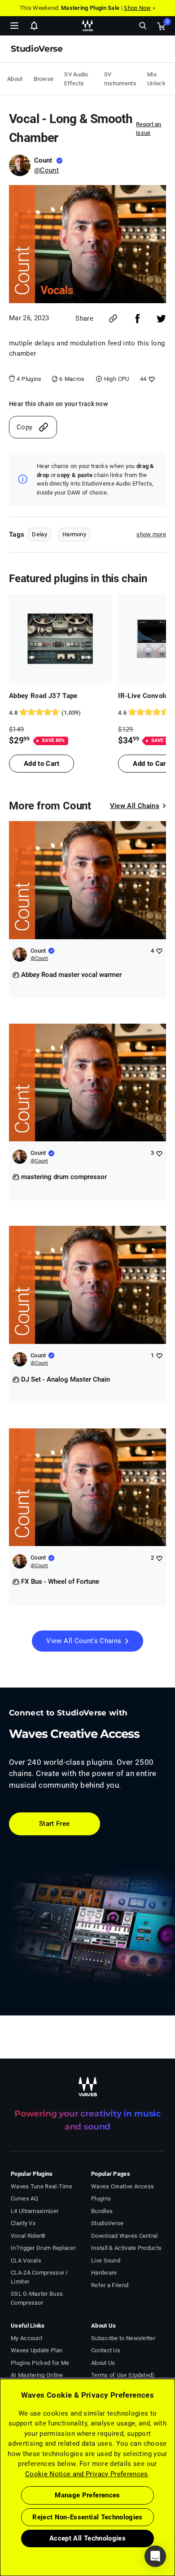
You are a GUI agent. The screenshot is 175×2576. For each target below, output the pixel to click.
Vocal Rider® (28, 2236)
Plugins (101, 2198)
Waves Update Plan (37, 2350)
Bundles (102, 2211)
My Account (26, 2338)
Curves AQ (25, 2198)
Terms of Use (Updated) (123, 2375)
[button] (0, 2531)
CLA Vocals (26, 2260)
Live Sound (106, 2260)
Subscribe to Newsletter (123, 2338)
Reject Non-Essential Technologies (87, 2517)
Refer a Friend (110, 2285)
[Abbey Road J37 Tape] (60, 639)
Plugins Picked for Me (40, 2363)
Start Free (55, 1824)
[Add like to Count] (159, 951)
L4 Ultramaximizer (35, 2211)
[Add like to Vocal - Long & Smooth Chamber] (151, 379)
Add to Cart (42, 764)
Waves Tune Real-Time (42, 2186)
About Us (103, 2363)
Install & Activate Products (126, 2248)
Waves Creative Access (122, 2186)
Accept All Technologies (87, 2538)
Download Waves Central (125, 2236)
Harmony (74, 534)
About (15, 79)
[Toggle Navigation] (14, 26)
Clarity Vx (23, 2223)
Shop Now (137, 8)
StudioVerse (107, 2223)
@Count (46, 170)
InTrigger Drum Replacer (43, 2248)
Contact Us (106, 2350)
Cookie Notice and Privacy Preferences (87, 2474)
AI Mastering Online (37, 2375)
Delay (39, 534)
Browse (44, 79)
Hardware (104, 2273)
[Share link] (113, 318)
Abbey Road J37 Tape (43, 696)
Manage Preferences (87, 2495)
